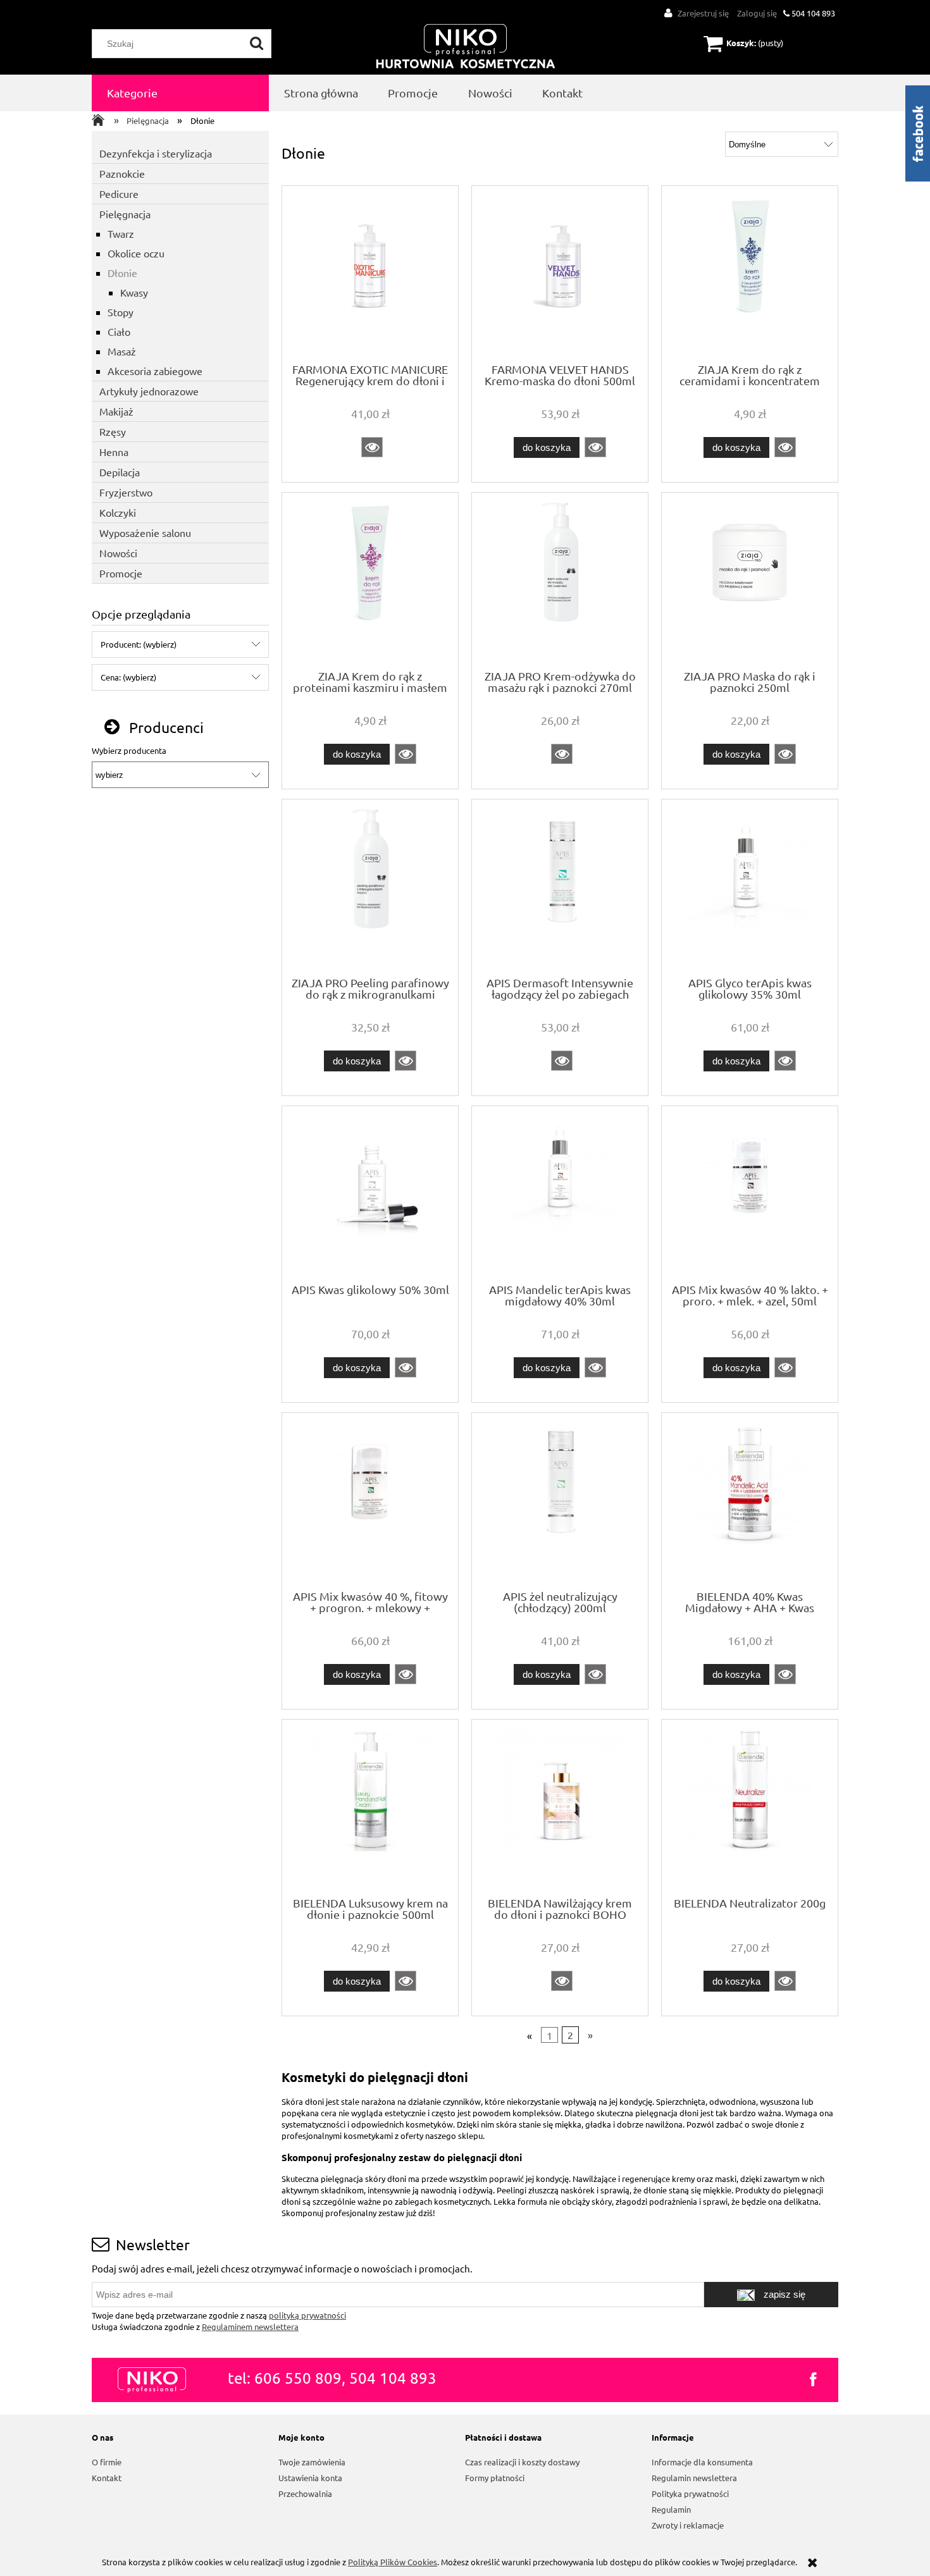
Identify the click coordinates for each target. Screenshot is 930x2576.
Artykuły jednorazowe (149, 391)
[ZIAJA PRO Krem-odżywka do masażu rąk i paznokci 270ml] (560, 580)
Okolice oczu (136, 253)
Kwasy (134, 292)
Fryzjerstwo (126, 492)
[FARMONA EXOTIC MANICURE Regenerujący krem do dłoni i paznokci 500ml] (370, 273)
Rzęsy (113, 431)
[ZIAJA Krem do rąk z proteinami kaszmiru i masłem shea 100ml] (370, 580)
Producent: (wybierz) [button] (139, 644)
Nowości (118, 553)
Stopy (121, 312)
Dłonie (122, 273)
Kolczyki (118, 512)
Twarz (121, 233)
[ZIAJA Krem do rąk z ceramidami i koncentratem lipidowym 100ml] (750, 273)
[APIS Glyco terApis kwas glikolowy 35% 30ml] (750, 887)
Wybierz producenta (129, 751)
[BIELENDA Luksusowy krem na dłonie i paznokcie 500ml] (370, 1807)
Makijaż (116, 411)
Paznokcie (122, 173)
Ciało (119, 331)
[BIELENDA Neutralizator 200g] (750, 1807)
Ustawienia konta (310, 2478)
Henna (114, 452)
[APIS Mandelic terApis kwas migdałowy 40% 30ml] (560, 1193)
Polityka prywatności (690, 2493)
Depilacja (120, 472)
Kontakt (107, 2478)
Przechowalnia (305, 2493)
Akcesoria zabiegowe (155, 371)
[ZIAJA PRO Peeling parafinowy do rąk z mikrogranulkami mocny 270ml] (370, 887)
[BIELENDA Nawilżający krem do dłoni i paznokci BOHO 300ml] (560, 1807)
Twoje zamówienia (312, 2462)
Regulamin (671, 2509)
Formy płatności (495, 2478)
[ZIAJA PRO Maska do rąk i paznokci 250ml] (750, 580)
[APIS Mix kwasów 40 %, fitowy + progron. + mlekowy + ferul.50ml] (370, 1500)
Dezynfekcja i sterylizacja (156, 153)
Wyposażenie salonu (145, 533)
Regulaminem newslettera (250, 2326)
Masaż (122, 351)
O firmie (107, 2462)
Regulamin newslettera (694, 2478)
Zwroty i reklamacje (688, 2525)
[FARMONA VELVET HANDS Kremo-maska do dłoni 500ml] (560, 273)
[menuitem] (180, 93)
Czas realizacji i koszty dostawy (522, 2462)
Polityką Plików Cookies (393, 2562)
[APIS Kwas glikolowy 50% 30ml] (370, 1193)
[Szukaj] (257, 44)
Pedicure (119, 194)
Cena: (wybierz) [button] (128, 677)
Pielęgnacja (125, 214)
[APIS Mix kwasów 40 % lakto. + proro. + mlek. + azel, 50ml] (750, 1193)
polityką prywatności (307, 2315)
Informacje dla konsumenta (702, 2462)
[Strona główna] (466, 47)
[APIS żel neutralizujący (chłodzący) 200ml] (560, 1500)
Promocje (121, 573)
